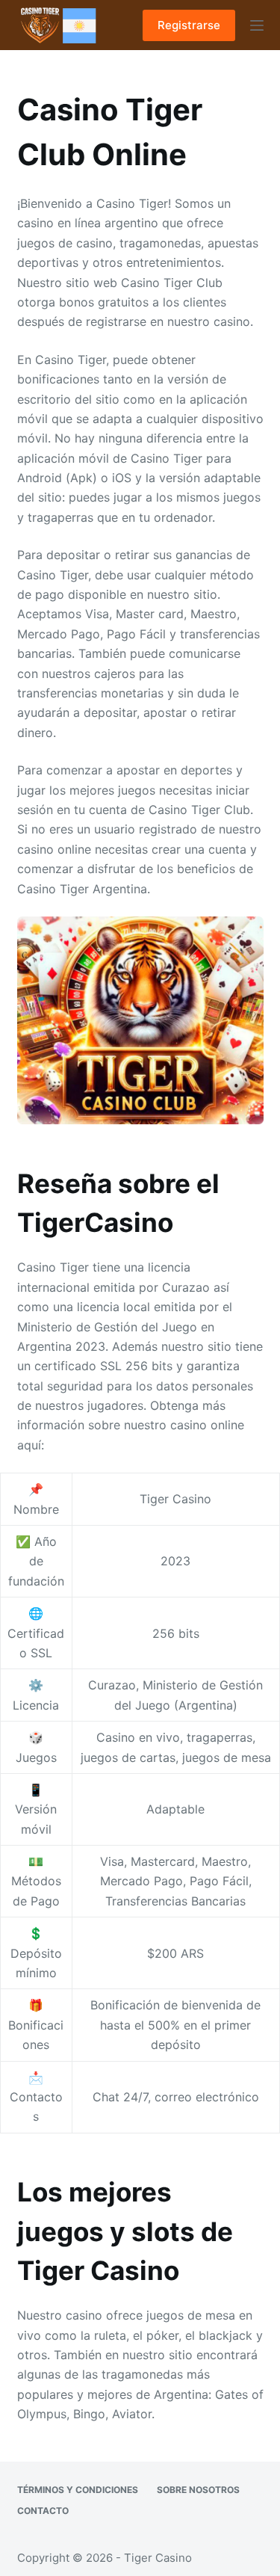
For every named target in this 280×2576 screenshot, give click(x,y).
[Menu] (257, 25)
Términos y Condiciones (78, 2490)
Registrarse (189, 25)
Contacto (43, 2511)
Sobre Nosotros (198, 2490)
